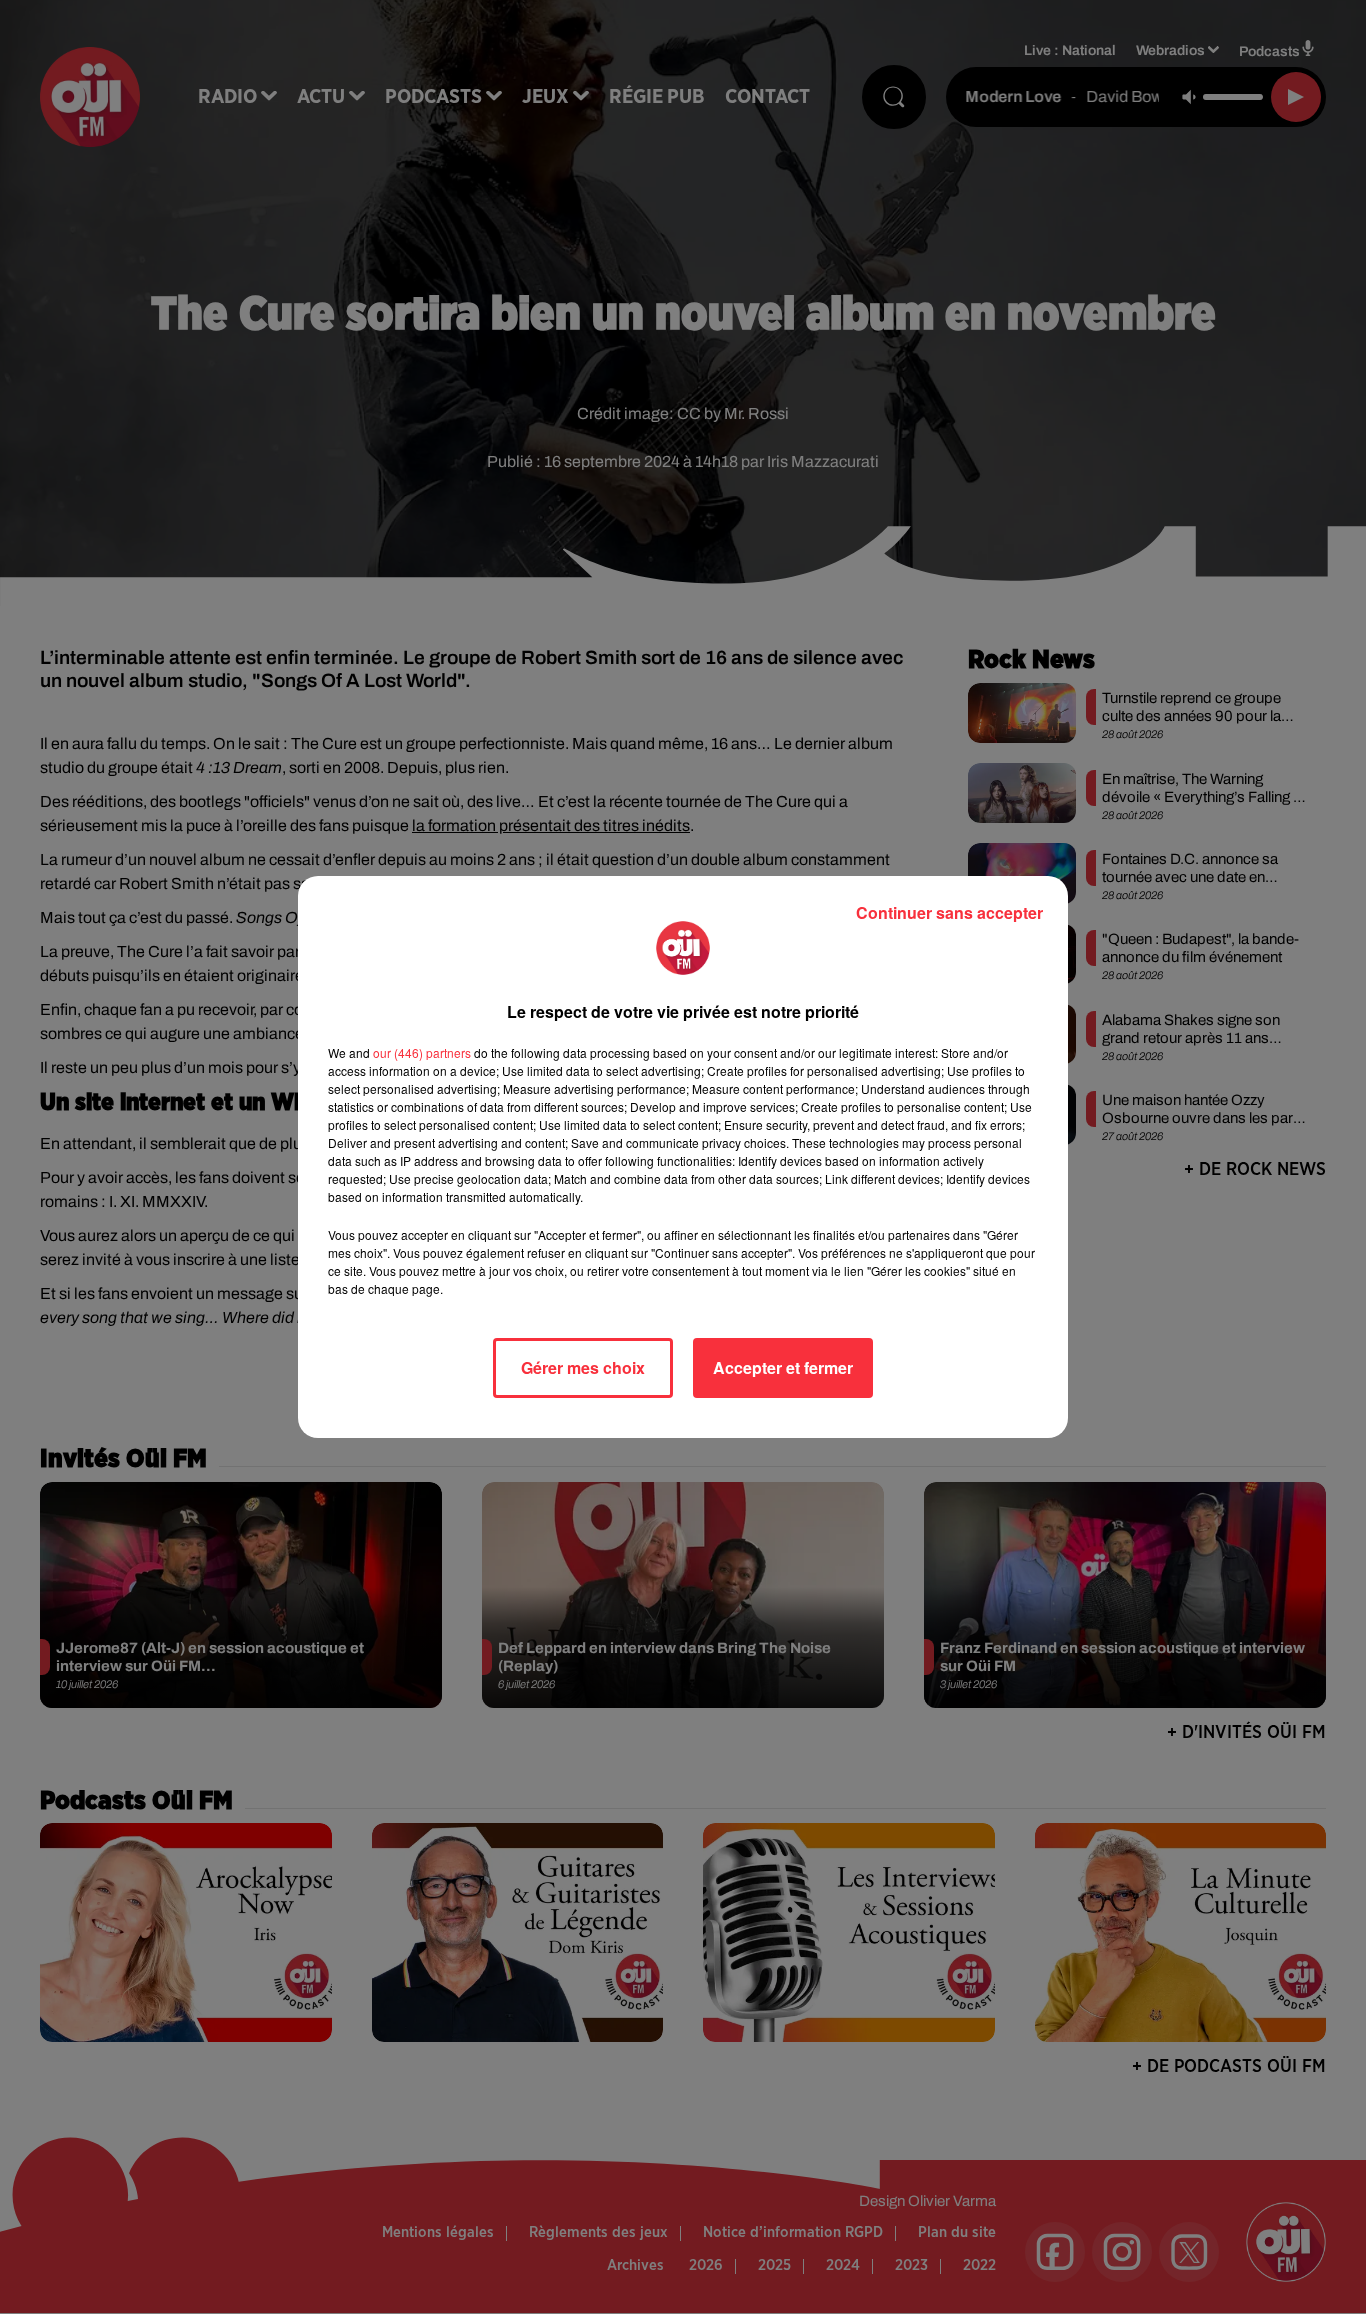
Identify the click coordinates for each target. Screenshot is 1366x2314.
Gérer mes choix (583, 1367)
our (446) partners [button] (422, 1052)
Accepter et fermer (783, 1367)
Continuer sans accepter (949, 912)
